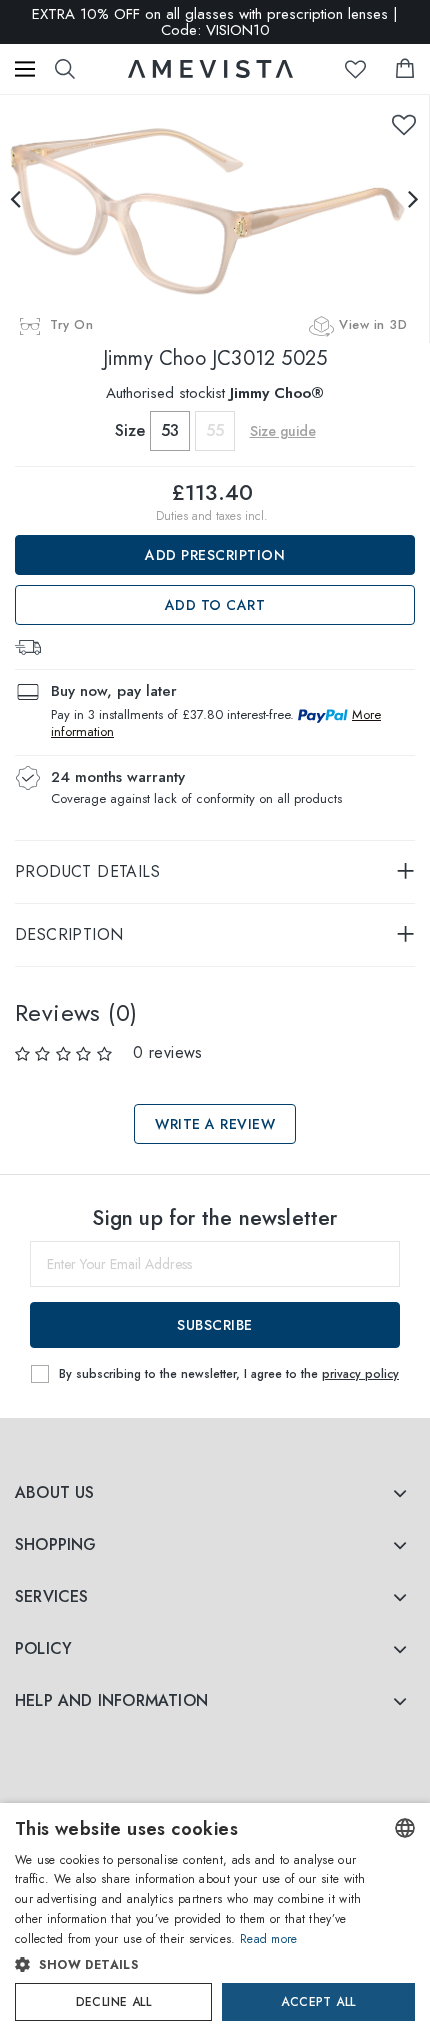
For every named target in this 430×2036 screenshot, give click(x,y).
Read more (269, 1939)
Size (130, 430)
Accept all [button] (318, 2002)
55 (215, 430)
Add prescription (215, 555)
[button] (195, 1965)
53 (170, 430)
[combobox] (405, 1828)
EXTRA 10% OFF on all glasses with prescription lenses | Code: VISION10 (215, 22)
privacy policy (360, 1374)
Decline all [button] (113, 2002)
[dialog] (215, 1919)
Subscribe (215, 1325)
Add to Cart (215, 605)
